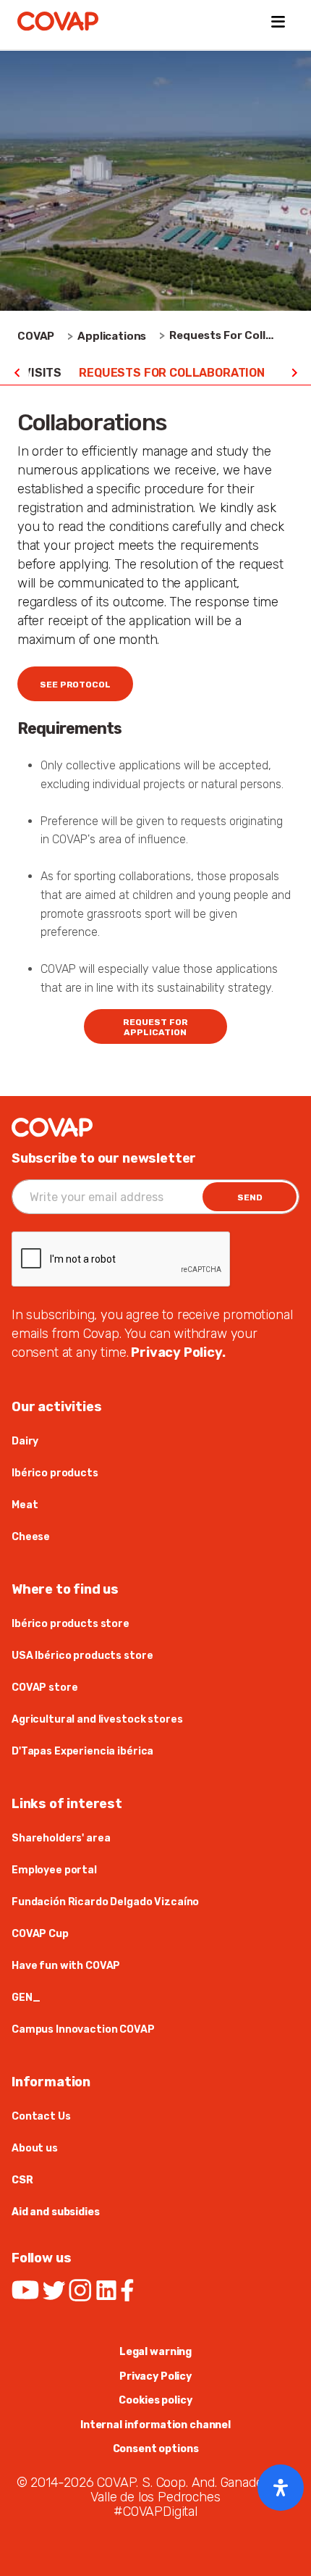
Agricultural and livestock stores (97, 1719)
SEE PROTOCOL (75, 685)
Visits (42, 373)
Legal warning (155, 2352)
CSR (22, 2180)
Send (250, 1197)
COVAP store (44, 1688)
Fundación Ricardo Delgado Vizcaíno (105, 1902)
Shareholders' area (61, 1838)
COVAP (36, 336)
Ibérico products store (71, 1624)
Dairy (25, 1441)
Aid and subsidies (56, 2212)
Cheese (31, 1537)
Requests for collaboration (172, 373)
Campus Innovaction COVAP (83, 2029)
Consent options (156, 2449)
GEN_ (26, 1998)
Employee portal (54, 1870)
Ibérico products (55, 1473)
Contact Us (41, 2116)
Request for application (155, 1027)
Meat (25, 1505)
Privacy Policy (155, 2376)
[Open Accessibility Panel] (281, 2488)
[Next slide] (294, 373)
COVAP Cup (40, 1934)
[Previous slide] (17, 373)
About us (35, 2148)
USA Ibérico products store (82, 1656)
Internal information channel (155, 2425)
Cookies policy (155, 2400)
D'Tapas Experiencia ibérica (82, 1751)
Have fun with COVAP (66, 1966)
